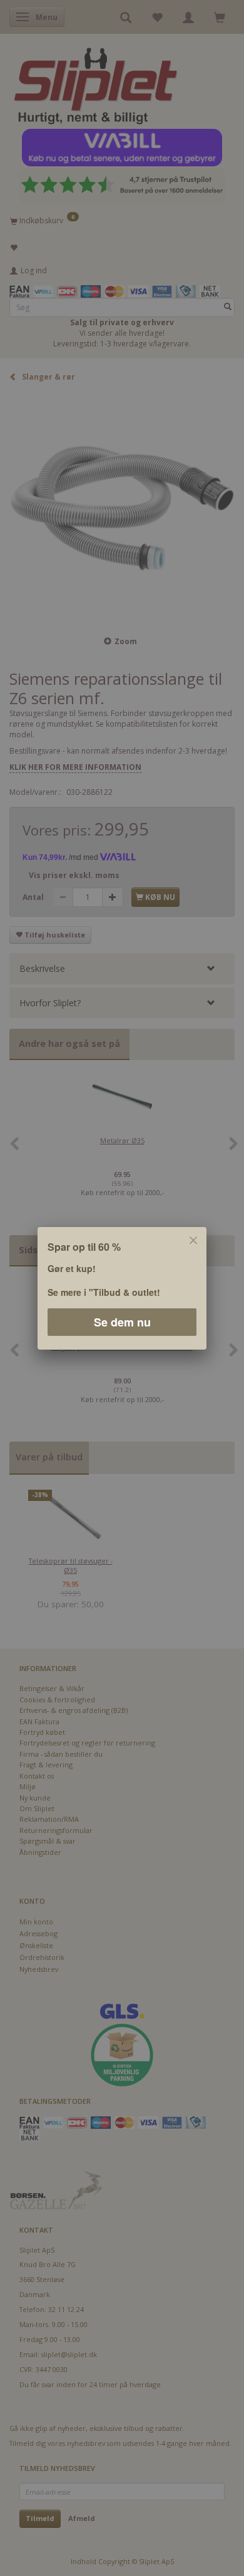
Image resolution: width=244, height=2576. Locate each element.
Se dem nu (122, 1321)
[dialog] (122, 1288)
